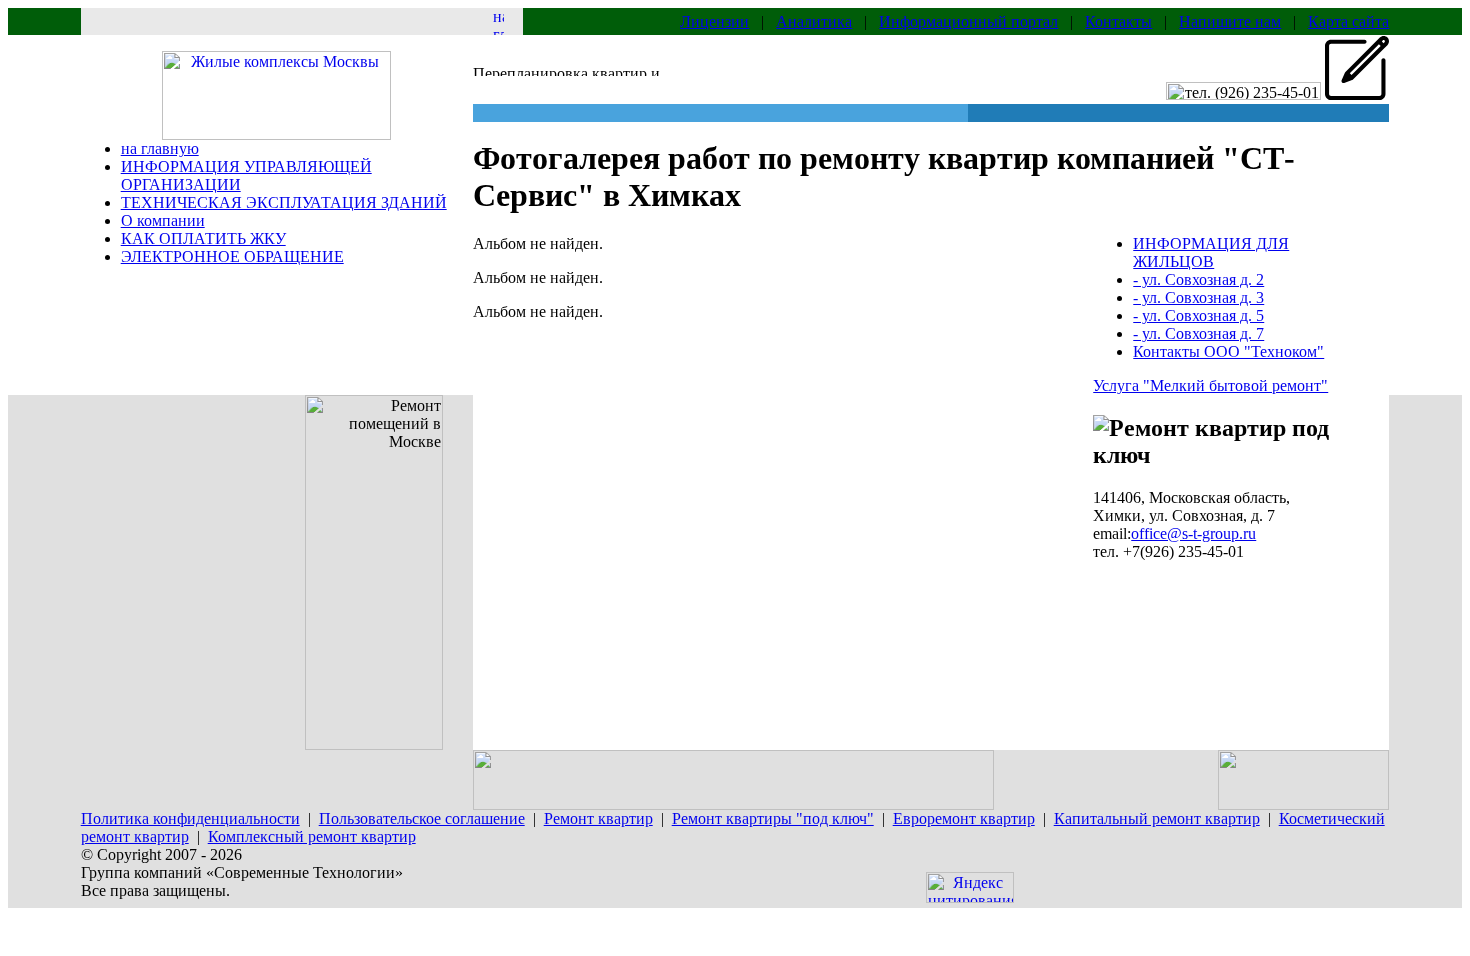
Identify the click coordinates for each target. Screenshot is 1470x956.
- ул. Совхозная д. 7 (1198, 333)
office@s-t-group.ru (1193, 533)
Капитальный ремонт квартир (1157, 818)
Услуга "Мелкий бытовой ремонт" (1210, 385)
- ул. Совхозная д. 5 (1198, 315)
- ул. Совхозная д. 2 (1198, 279)
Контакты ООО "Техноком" (1228, 351)
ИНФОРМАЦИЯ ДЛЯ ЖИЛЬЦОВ (1211, 252)
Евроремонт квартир (964, 818)
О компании (163, 220)
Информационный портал (968, 21)
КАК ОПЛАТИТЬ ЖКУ (203, 238)
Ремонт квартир (598, 818)
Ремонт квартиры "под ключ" (773, 818)
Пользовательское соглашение (422, 818)
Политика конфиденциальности (190, 818)
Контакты (1118, 21)
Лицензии (714, 21)
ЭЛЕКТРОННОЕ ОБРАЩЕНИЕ (232, 256)
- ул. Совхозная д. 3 (1198, 297)
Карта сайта (1348, 21)
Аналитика (814, 21)
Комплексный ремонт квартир (312, 836)
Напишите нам (1230, 21)
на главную (160, 148)
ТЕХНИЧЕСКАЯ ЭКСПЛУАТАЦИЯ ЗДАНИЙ (284, 202)
